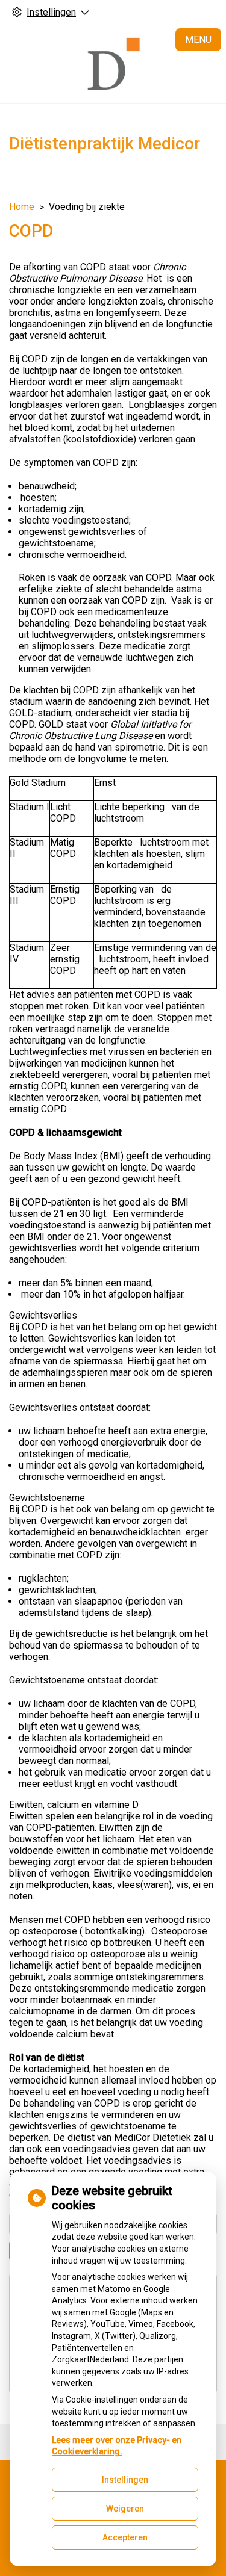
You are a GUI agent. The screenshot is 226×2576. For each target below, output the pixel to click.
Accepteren (125, 2537)
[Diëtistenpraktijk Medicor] (113, 64)
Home (22, 207)
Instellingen (125, 2480)
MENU (198, 39)
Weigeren (125, 2509)
